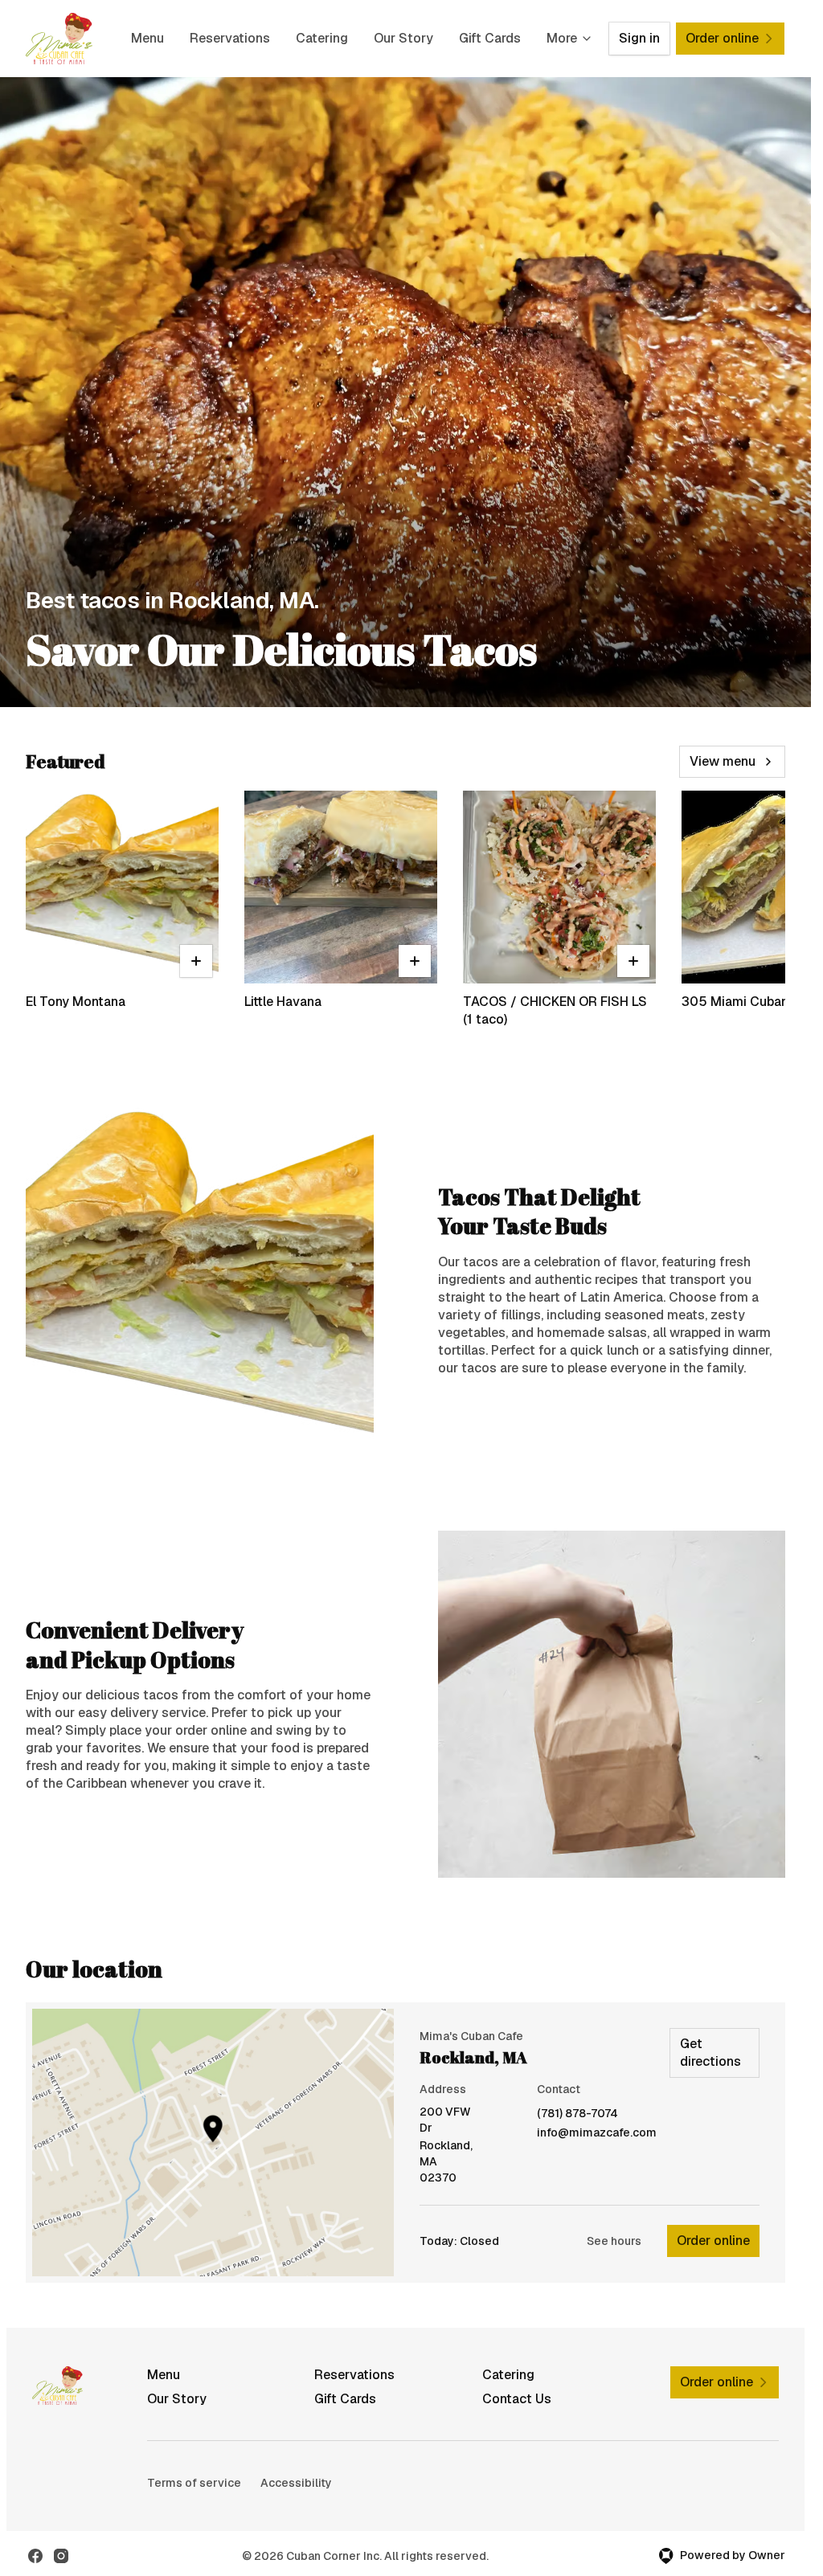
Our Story (403, 38)
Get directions (710, 2053)
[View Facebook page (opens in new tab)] (35, 2556)
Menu (147, 38)
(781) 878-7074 (577, 2114)
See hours (614, 2241)
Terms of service (194, 2483)
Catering (322, 38)
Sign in (639, 38)
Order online (713, 2241)
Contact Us (517, 2399)
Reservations (230, 38)
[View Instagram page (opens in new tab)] (61, 2556)
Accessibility (296, 2483)
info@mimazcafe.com (597, 2133)
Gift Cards (490, 38)
